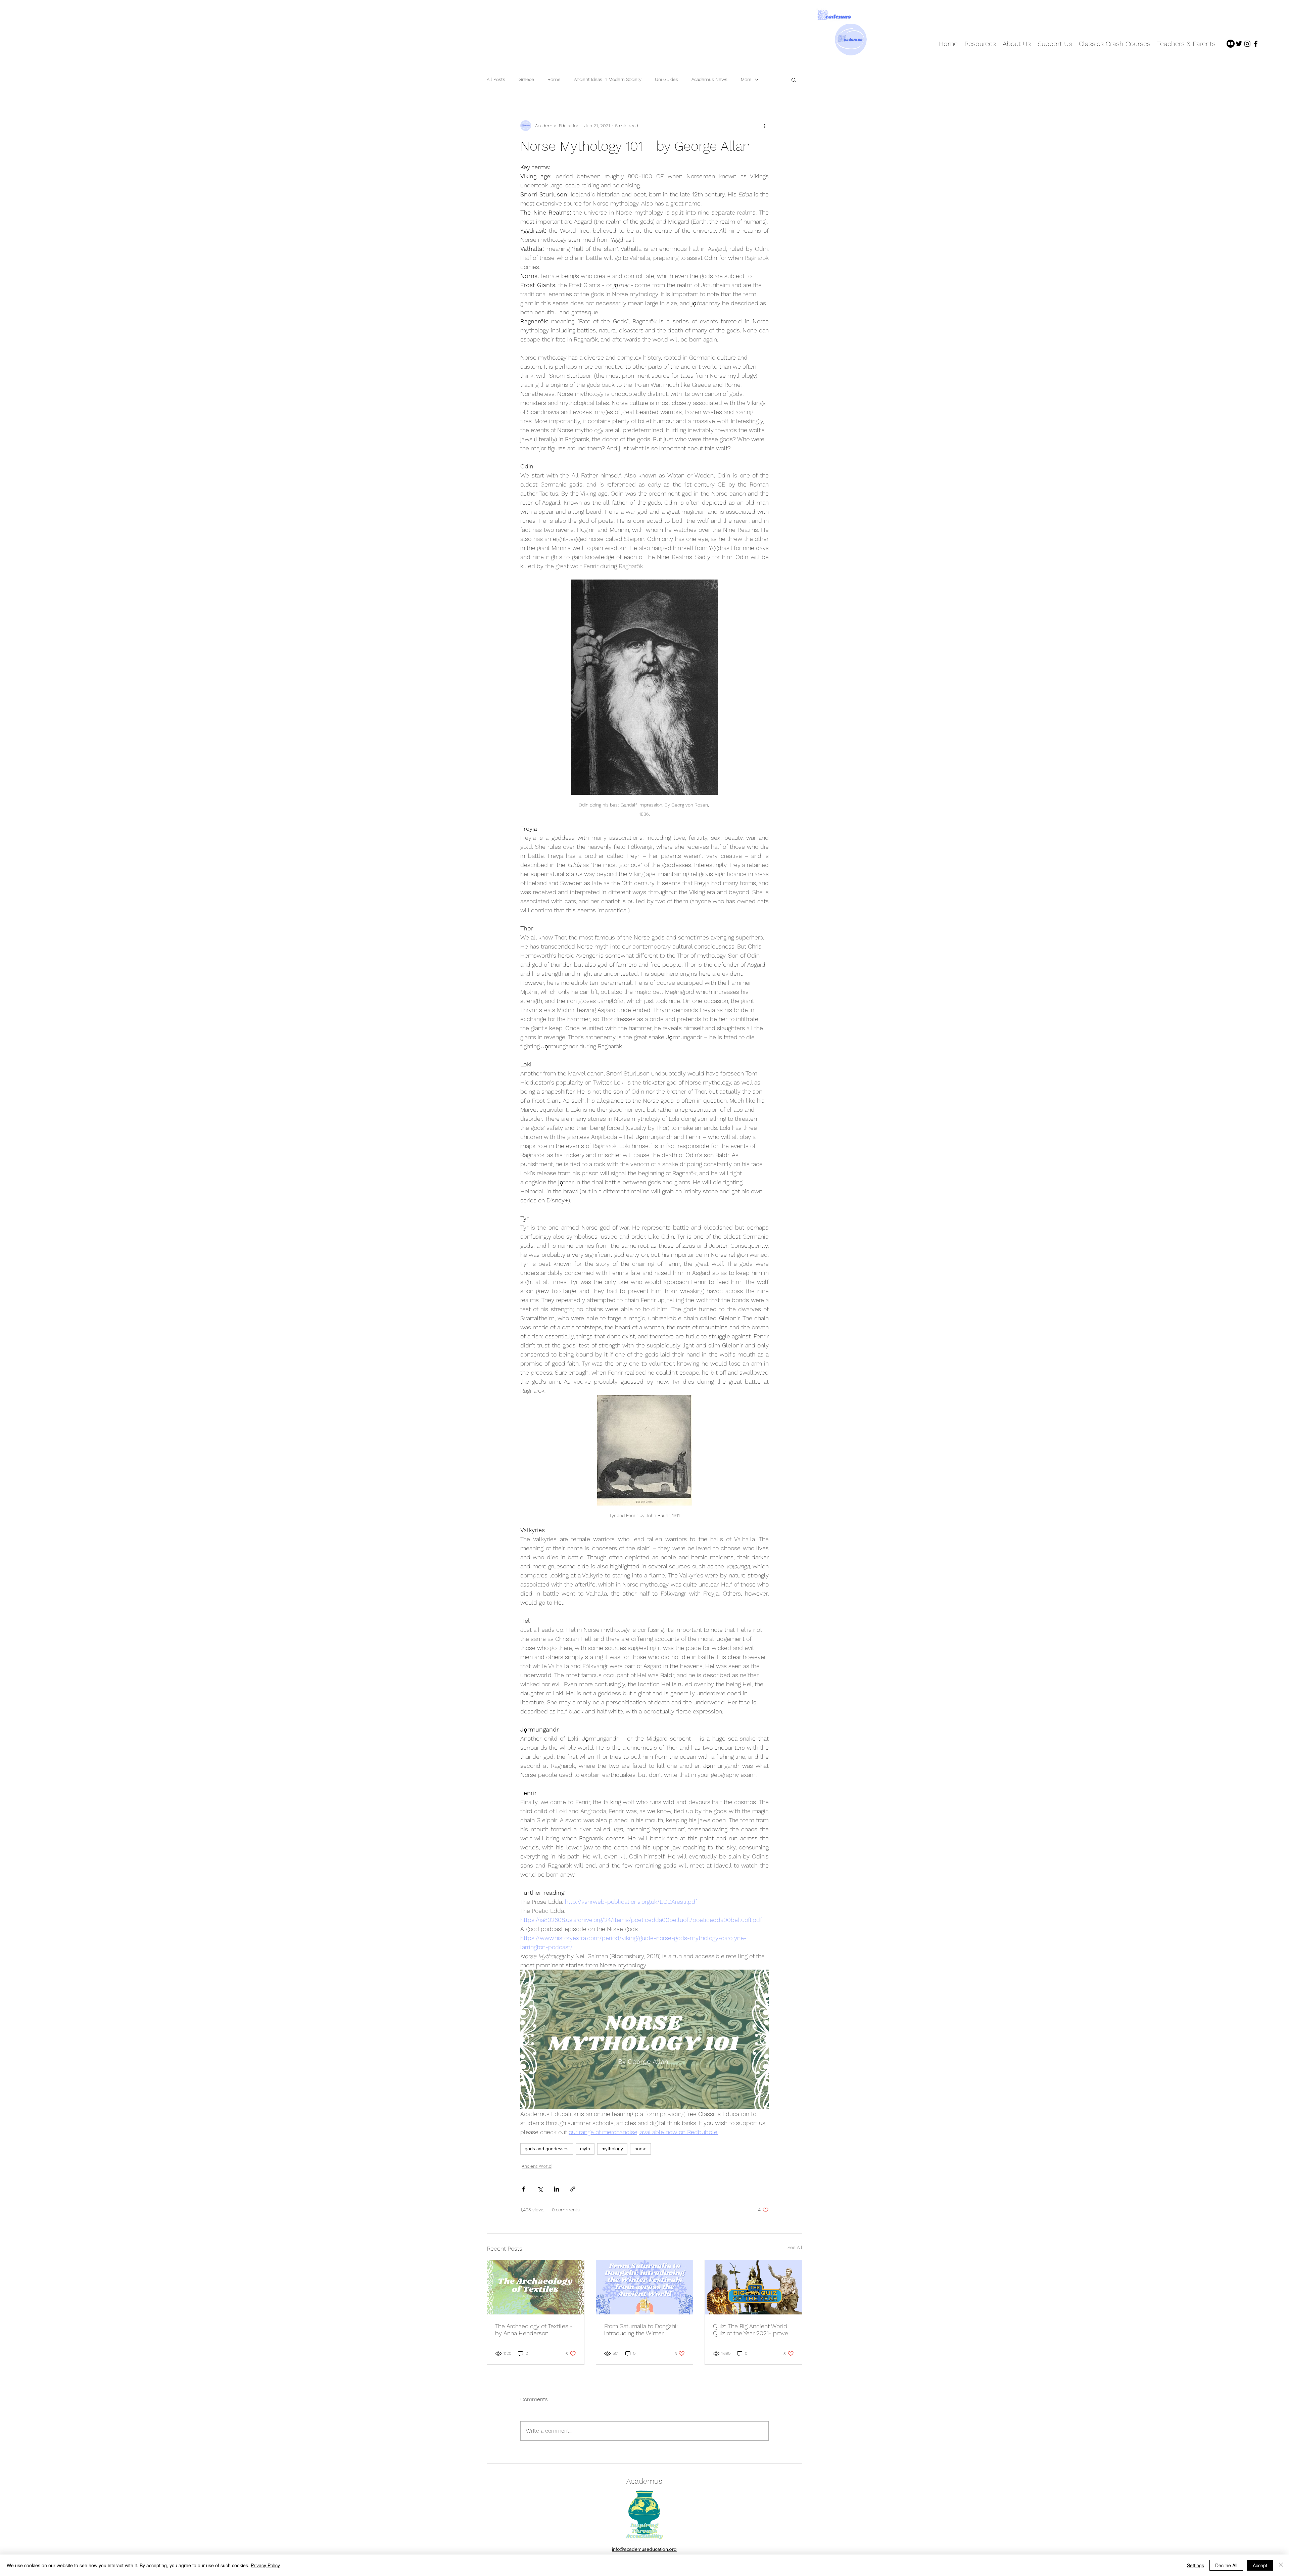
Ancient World (537, 2166)
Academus (644, 2481)
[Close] (1281, 2565)
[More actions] (765, 126)
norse (640, 2149)
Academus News (709, 79)
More (746, 79)
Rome (554, 79)
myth (585, 2149)
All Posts (496, 79)
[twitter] (1239, 44)
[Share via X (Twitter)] (540, 2189)
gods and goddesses (547, 2149)
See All (795, 2247)
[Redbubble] (1231, 44)
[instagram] (1247, 44)
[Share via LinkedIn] (556, 2189)
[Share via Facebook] (523, 2189)
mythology (612, 2149)
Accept (1260, 2565)
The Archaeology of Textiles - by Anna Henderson (534, 2330)
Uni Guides (666, 79)
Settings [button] (1196, 2565)
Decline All (1226, 2565)
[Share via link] (573, 2189)
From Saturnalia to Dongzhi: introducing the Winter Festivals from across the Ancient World (641, 2330)
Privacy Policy (265, 2565)
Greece (526, 79)
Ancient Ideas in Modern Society (608, 79)
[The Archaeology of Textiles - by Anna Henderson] (536, 2287)
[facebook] (1256, 44)
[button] (794, 80)
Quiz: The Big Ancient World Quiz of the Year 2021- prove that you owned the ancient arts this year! (751, 2330)
